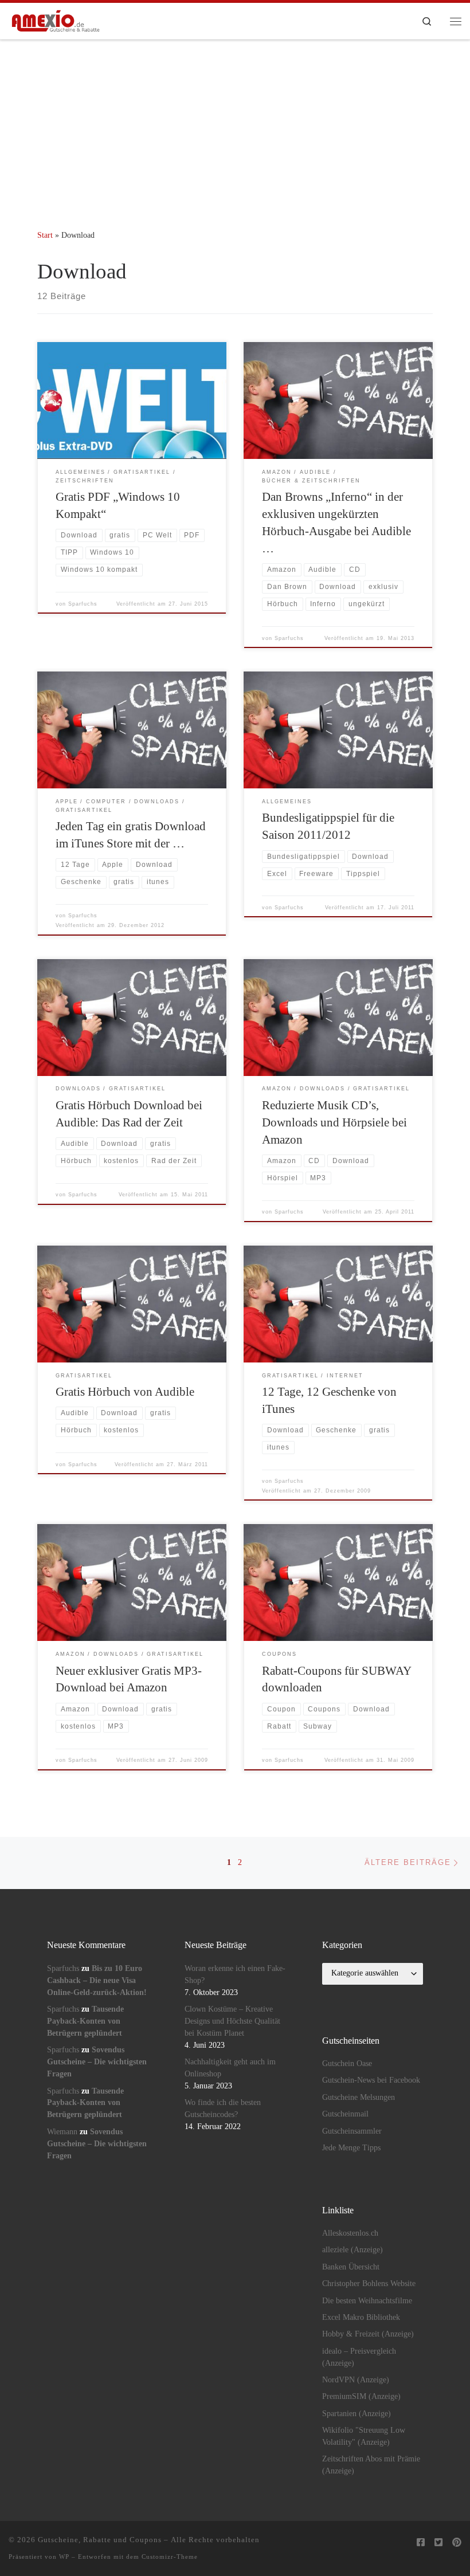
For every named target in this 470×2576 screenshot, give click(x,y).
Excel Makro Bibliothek (361, 2317)
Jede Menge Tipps (351, 2148)
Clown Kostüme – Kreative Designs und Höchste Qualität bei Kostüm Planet (232, 2021)
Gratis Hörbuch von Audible (125, 1392)
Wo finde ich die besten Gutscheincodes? (223, 2108)
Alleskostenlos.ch (350, 2233)
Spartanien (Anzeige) (357, 2414)
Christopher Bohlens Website (369, 2284)
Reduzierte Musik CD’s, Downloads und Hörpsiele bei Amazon (334, 1122)
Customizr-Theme (170, 2557)
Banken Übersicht (351, 2267)
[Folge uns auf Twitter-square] (438, 2543)
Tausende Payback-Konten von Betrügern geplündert (85, 2021)
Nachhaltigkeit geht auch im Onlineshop (230, 2068)
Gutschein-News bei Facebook (371, 2080)
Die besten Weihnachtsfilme (367, 2301)
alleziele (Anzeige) (352, 2250)
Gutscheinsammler (352, 2131)
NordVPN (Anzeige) (356, 2380)
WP (64, 2557)
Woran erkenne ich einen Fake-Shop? (235, 1974)
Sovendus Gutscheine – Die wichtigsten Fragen (97, 2062)
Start (45, 235)
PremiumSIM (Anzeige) (361, 2396)
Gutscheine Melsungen (359, 2097)
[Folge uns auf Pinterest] (457, 2543)
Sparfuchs (83, 604)
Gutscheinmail (345, 2114)
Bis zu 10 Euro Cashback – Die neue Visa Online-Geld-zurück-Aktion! (97, 1980)
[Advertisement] (235, 126)
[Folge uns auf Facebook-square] (421, 2543)
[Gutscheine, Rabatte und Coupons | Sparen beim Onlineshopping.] (56, 20)
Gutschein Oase (347, 2063)
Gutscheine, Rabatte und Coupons (100, 2540)
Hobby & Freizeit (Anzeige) (368, 2334)
